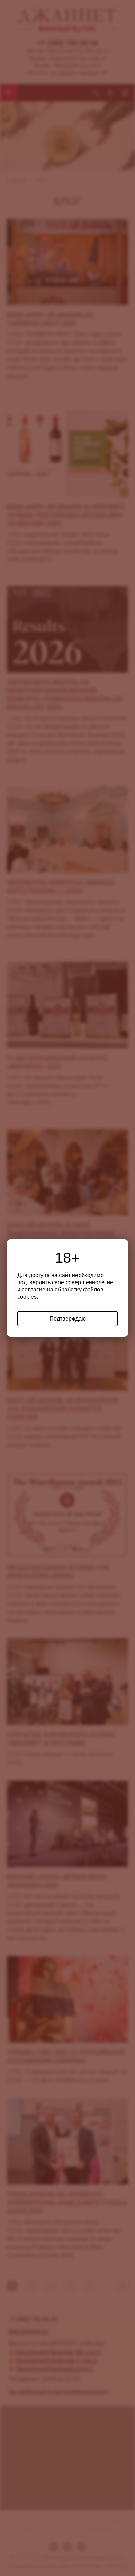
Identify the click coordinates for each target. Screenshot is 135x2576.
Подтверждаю (68, 1319)
